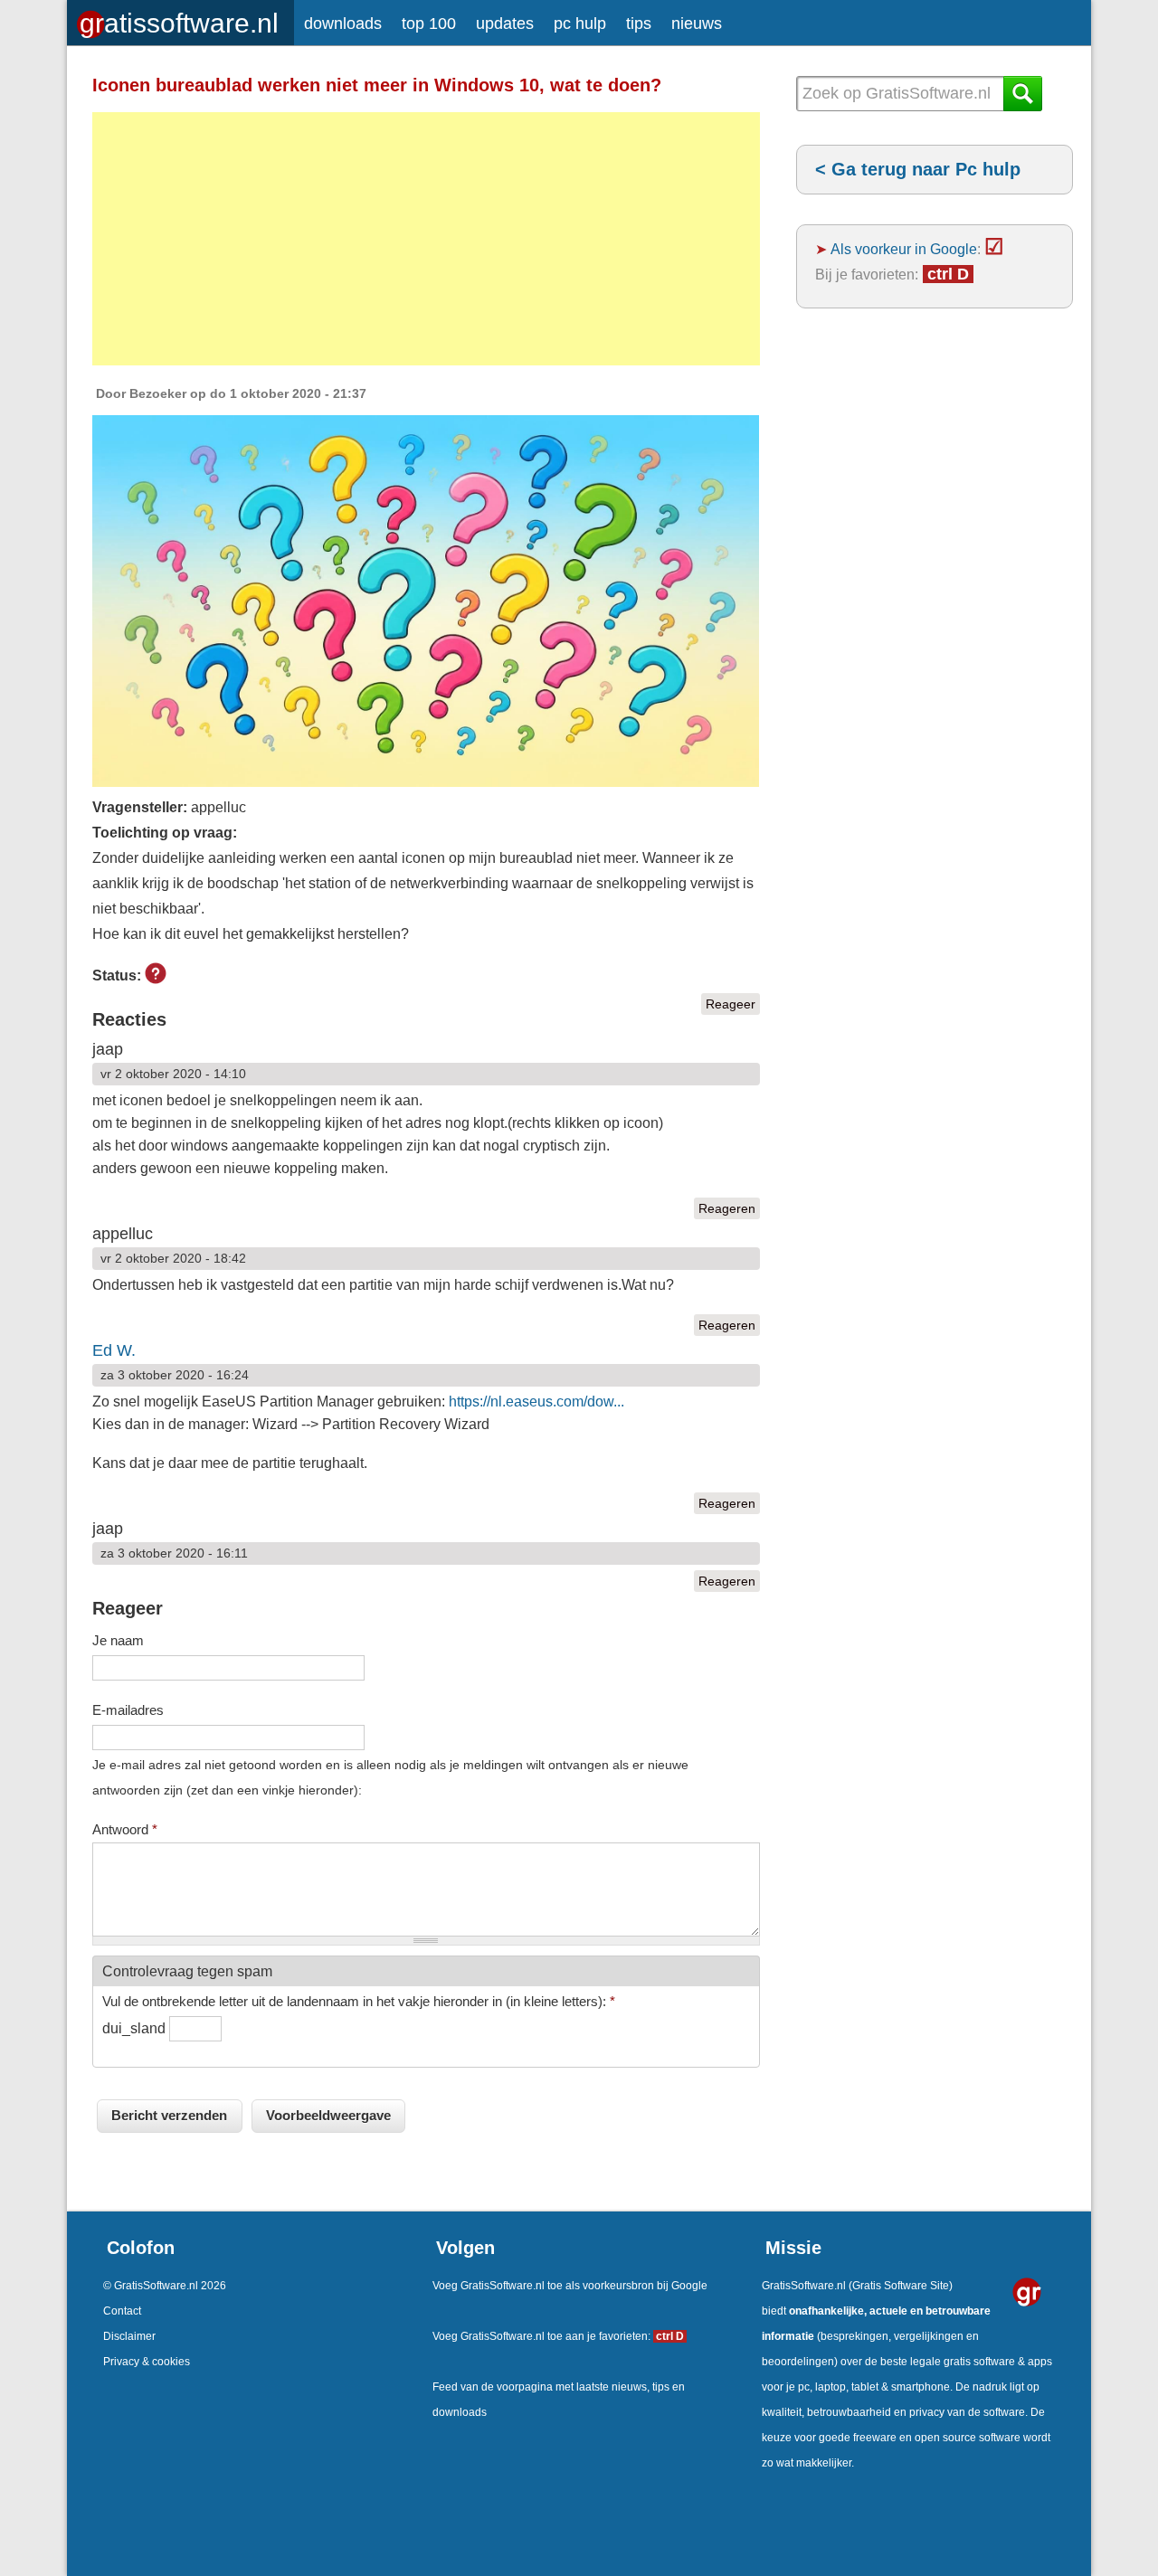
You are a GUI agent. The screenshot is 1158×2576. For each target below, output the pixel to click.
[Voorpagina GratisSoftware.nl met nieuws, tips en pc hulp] (180, 19)
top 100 (429, 24)
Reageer (731, 1004)
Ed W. (114, 1350)
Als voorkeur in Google (904, 249)
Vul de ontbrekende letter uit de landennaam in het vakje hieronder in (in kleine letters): (359, 2001)
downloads (343, 24)
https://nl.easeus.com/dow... (536, 1402)
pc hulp (580, 24)
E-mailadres (128, 1710)
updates (505, 24)
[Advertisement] (426, 239)
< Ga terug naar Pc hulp (918, 169)
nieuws (697, 24)
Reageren (727, 1208)
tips (639, 24)
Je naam (118, 1640)
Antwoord (125, 1829)
